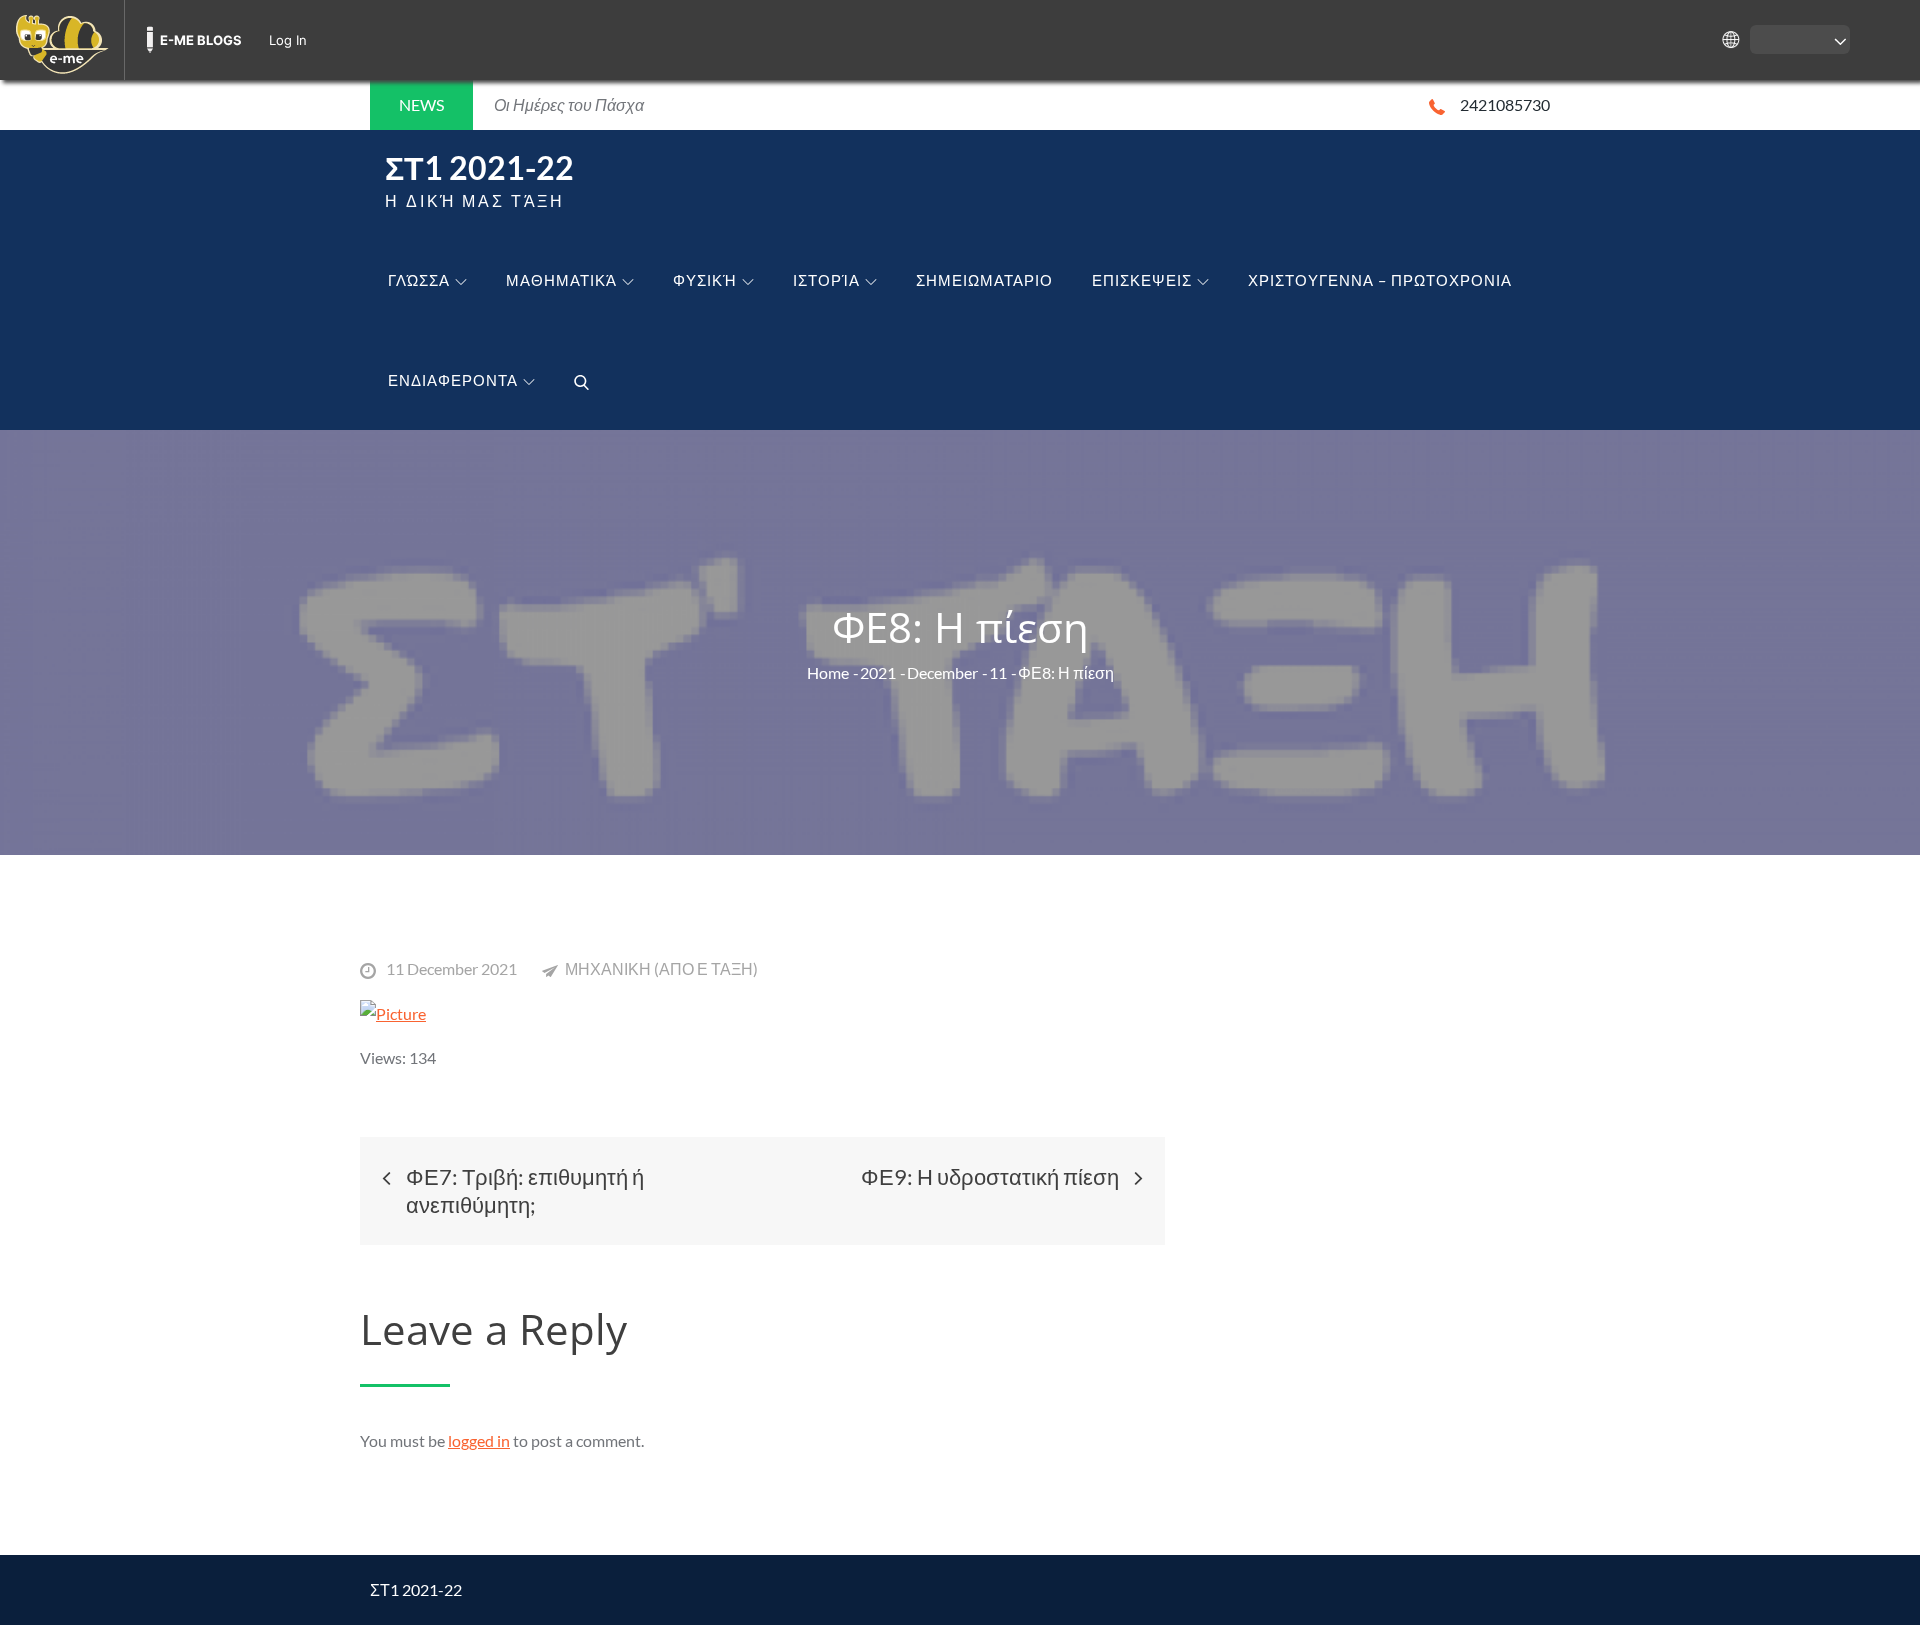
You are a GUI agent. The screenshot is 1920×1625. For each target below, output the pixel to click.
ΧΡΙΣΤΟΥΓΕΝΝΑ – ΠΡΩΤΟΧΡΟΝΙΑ (1380, 280)
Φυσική (705, 280)
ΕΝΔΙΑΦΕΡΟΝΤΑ (453, 380)
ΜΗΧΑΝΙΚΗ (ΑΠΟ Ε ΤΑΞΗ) (661, 968)
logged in (479, 1440)
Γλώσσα (419, 280)
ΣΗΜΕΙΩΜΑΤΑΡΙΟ (984, 280)
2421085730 (1505, 104)
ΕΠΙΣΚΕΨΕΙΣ (1142, 280)
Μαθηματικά (561, 280)
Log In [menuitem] (288, 40)
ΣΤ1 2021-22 (479, 167)
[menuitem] (62, 40)
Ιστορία (826, 280)
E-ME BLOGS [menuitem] (201, 40)
